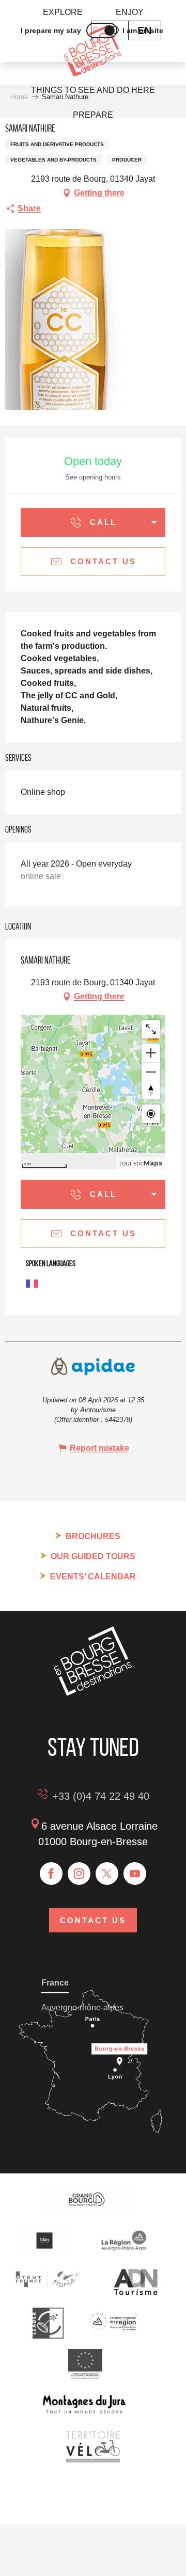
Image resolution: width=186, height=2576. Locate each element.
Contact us (93, 1920)
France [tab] (55, 1983)
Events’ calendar (93, 1577)
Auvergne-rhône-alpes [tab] (82, 2007)
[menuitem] (63, 12)
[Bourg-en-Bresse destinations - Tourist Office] (93, 1693)
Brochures (93, 1536)
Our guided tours (93, 1556)
